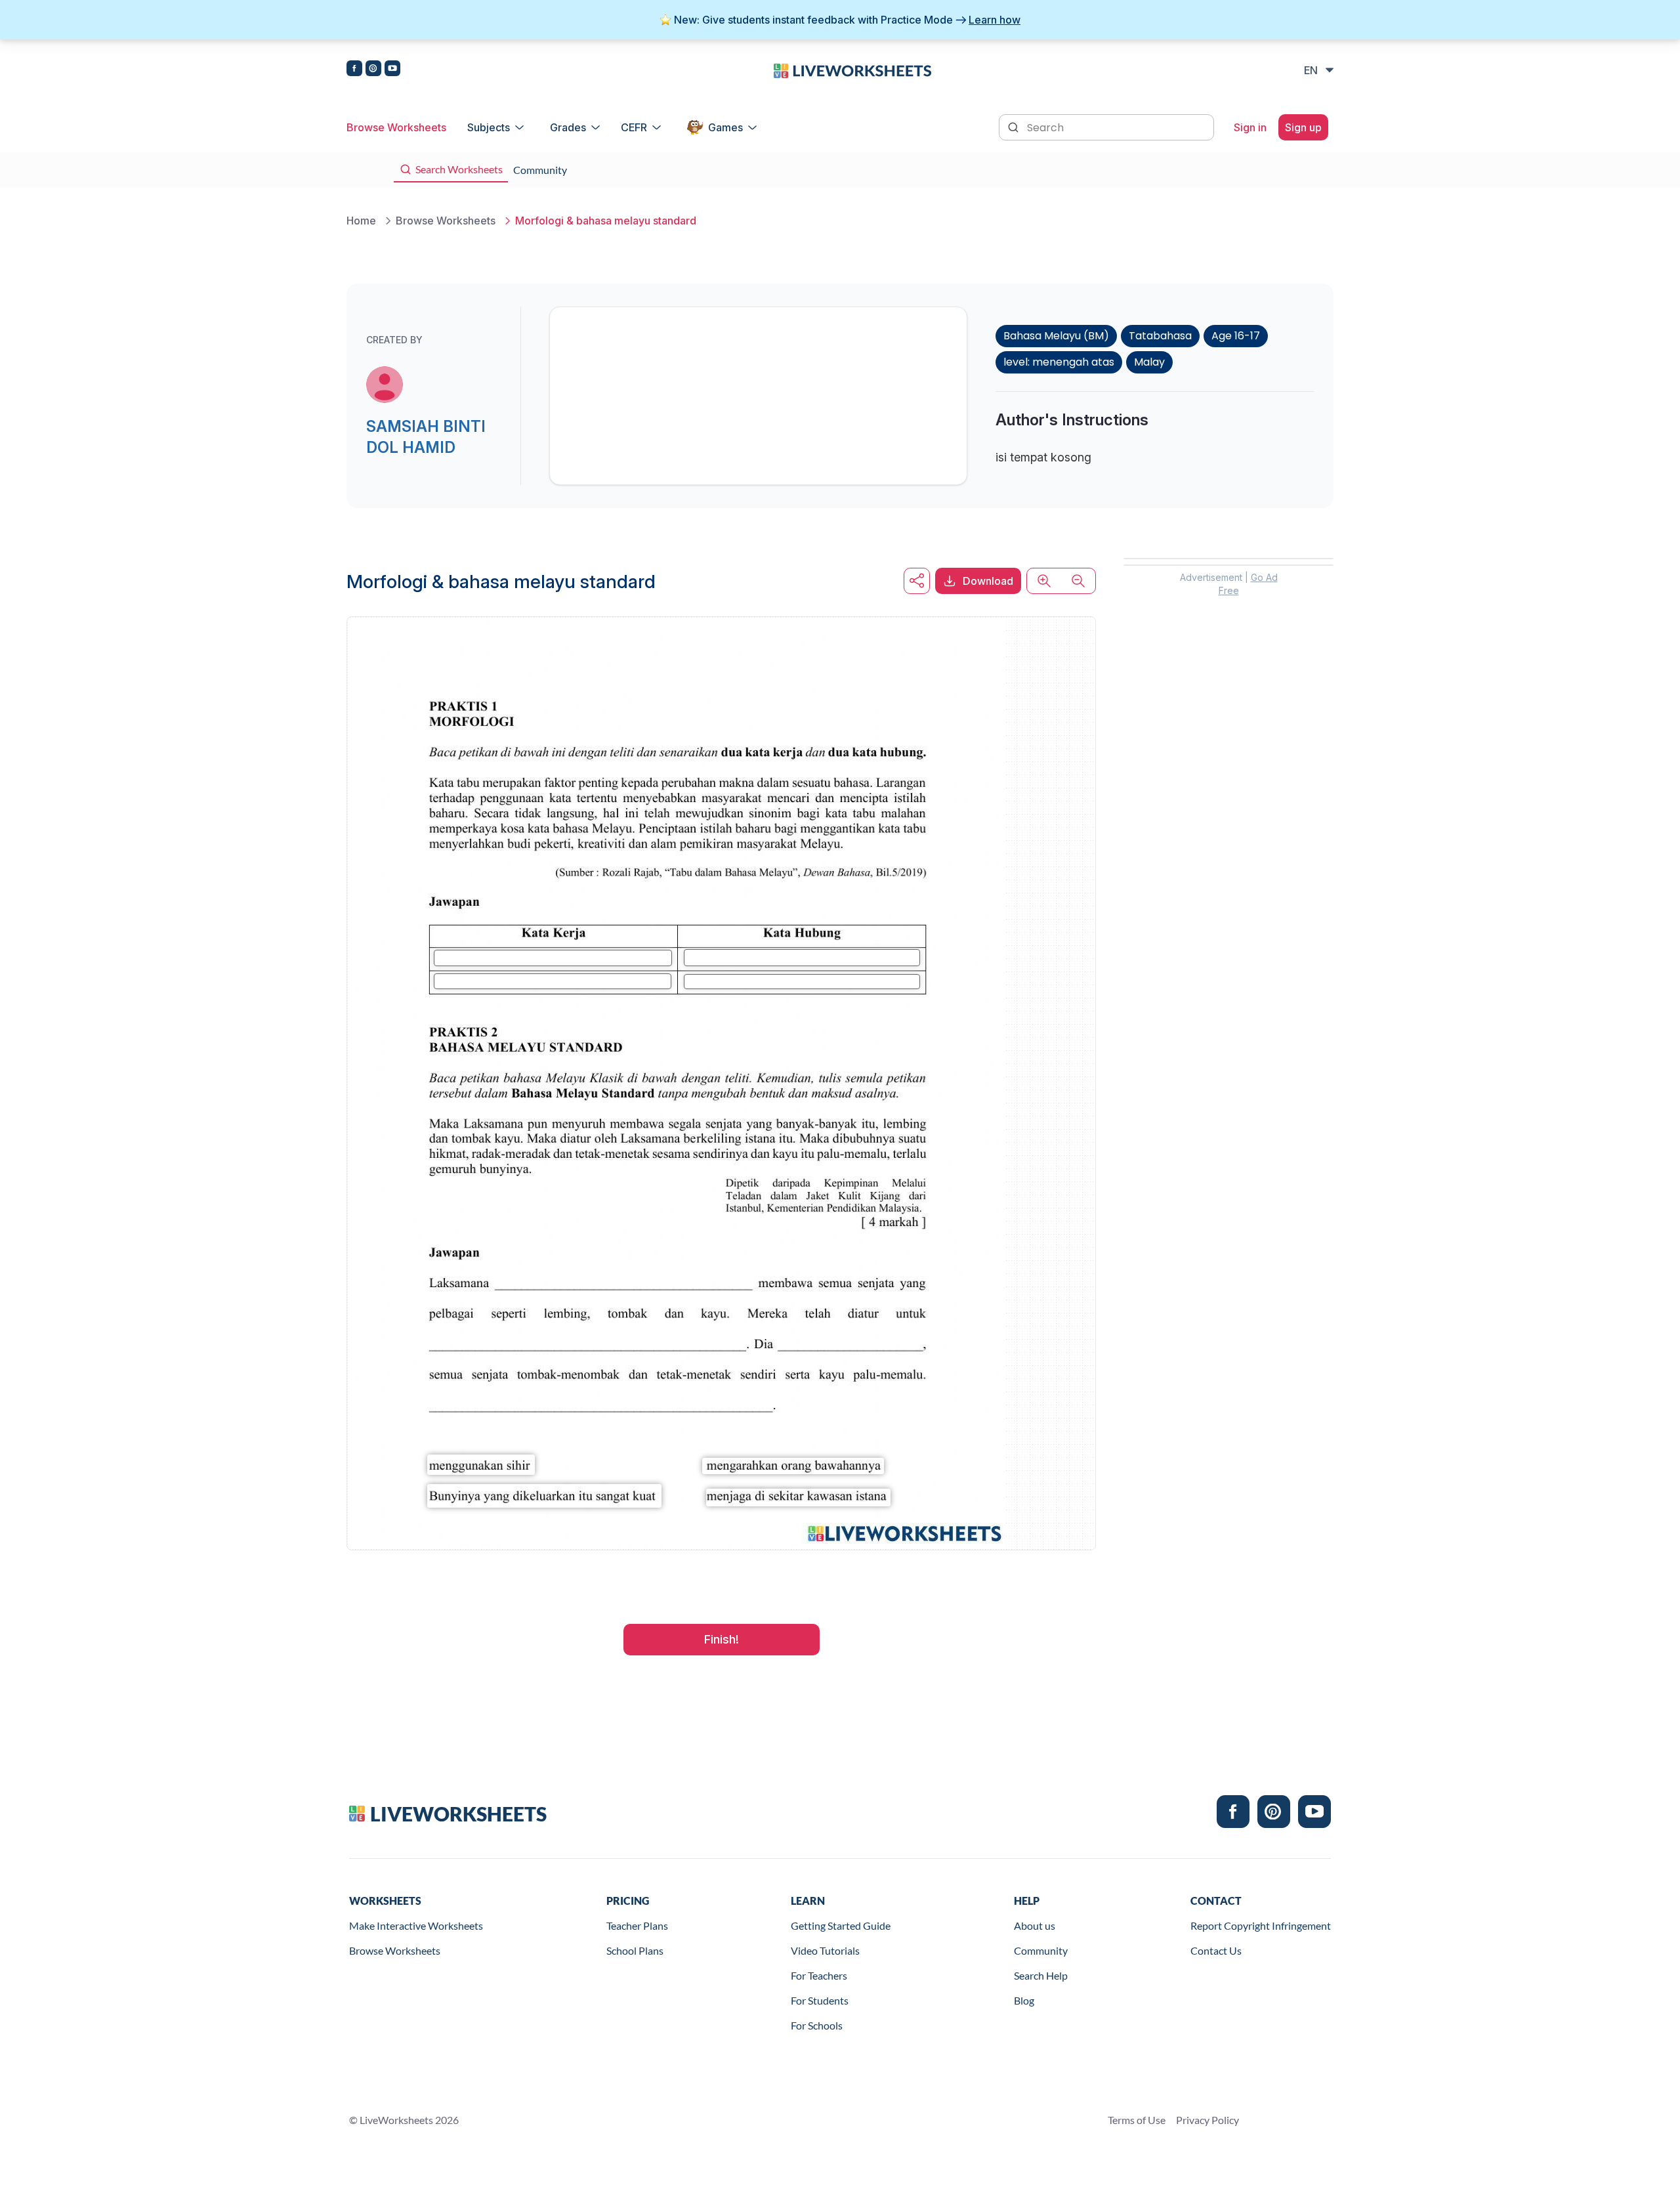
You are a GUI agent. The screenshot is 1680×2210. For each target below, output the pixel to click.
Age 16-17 (1236, 336)
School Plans (635, 1950)
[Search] (1015, 126)
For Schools (817, 2025)
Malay (1149, 362)
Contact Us (1216, 1950)
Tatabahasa (1160, 336)
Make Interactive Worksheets (416, 1925)
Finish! (722, 1639)
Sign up (1303, 127)
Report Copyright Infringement (1261, 1925)
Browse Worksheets (396, 127)
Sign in (1250, 127)
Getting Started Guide (841, 1925)
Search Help (1041, 1975)
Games (725, 127)
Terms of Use (1137, 2120)
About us (1035, 1925)
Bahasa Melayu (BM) (1056, 336)
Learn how (995, 20)
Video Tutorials (825, 1950)
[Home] (852, 70)
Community (1041, 1950)
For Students (820, 2000)
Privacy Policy (1207, 2120)
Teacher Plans (637, 1925)
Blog (1024, 2000)
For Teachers (819, 1975)
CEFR (634, 127)
